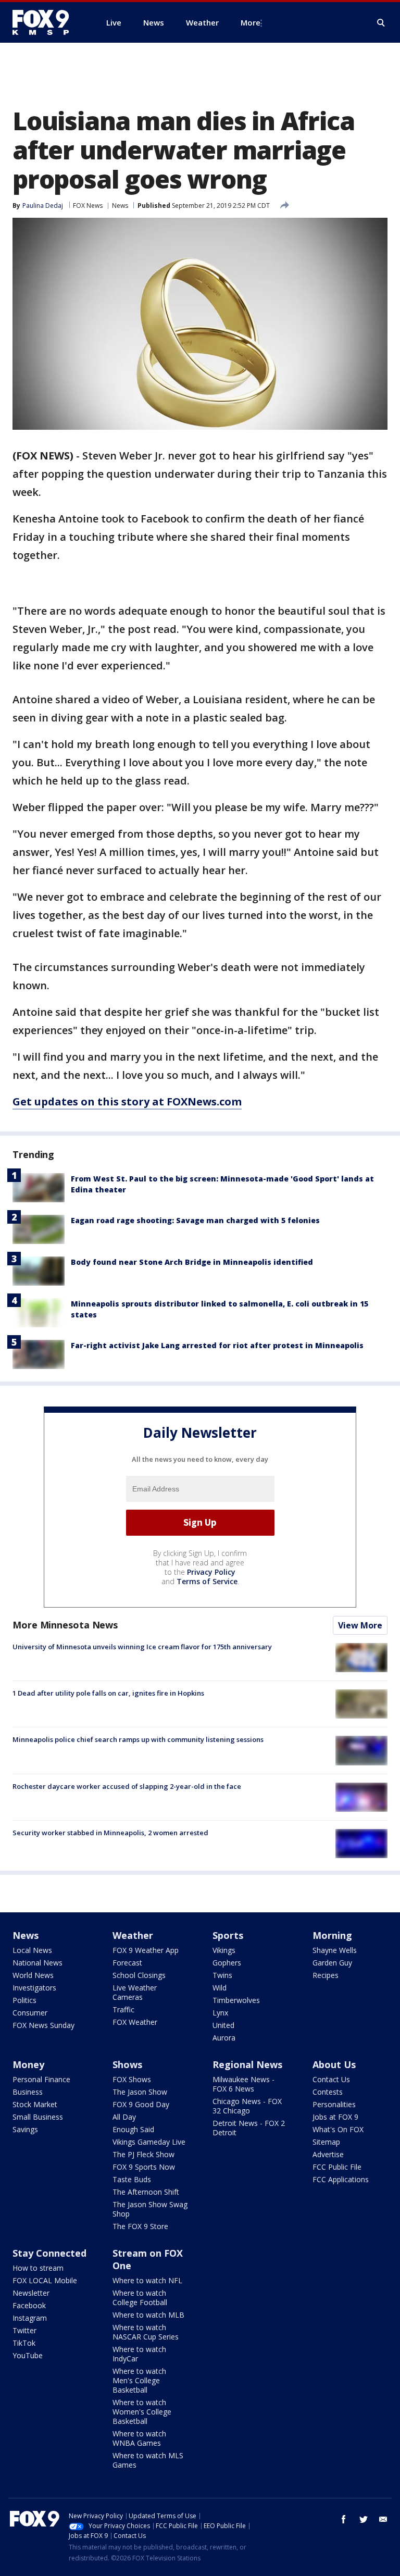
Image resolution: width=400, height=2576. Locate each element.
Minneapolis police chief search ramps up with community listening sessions (138, 1739)
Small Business (38, 2117)
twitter (364, 2519)
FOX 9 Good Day (141, 2104)
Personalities (334, 2104)
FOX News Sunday (43, 2025)
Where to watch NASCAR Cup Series (146, 2332)
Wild (220, 1988)
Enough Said (133, 2129)
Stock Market (35, 2104)
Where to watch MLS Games (148, 2460)
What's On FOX (338, 2129)
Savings (25, 2129)
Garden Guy (332, 1963)
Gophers (227, 1963)
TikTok (24, 2343)
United (223, 2025)
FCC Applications (341, 2179)
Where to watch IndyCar (139, 2354)
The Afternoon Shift (146, 2192)
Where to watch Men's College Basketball (139, 2380)
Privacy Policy (211, 1572)
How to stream (38, 2268)
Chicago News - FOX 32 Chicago (247, 2106)
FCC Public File (337, 2167)
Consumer (30, 2013)
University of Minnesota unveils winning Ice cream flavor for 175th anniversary (142, 1647)
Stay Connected (49, 2253)
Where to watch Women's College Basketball (142, 2412)
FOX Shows (132, 2079)
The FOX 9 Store (140, 2226)
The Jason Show (140, 2092)
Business (28, 2092)
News (120, 206)
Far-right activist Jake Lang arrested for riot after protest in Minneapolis (217, 1345)
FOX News (88, 206)
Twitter (24, 2330)
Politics (24, 2000)
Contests (328, 2092)
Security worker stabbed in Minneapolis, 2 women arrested (110, 1833)
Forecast (127, 1963)
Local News (32, 1950)
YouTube (28, 2355)
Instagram (30, 2318)
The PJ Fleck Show (143, 2154)
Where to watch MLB (148, 2315)
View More (360, 1625)
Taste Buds (132, 2179)
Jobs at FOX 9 (335, 2117)
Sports (228, 1935)
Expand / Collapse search (381, 23)
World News (33, 1975)
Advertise (328, 2154)
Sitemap (326, 2142)
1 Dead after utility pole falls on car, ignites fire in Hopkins (108, 1693)
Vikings (224, 1950)
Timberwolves (236, 2000)
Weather (133, 1935)
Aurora (224, 2038)
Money (28, 2064)
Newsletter (31, 2293)
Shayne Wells (335, 1950)
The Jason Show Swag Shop (150, 2209)
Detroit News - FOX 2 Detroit (249, 2128)
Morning (332, 1935)
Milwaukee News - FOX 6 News (243, 2084)
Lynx (220, 2013)
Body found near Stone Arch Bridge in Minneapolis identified (192, 1262)
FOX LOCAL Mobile (45, 2280)
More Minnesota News (65, 1625)
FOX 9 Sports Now (144, 2167)
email (383, 2519)
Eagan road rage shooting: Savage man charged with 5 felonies (195, 1220)
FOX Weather (135, 2022)
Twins (222, 1975)
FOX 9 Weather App (146, 1950)
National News (37, 1963)
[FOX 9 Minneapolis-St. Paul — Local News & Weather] (47, 22)
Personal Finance (41, 2079)
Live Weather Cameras (135, 1992)
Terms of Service (207, 1581)
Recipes (326, 1975)
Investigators (34, 1988)
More (251, 22)
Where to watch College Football (140, 2298)
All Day (124, 2117)
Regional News (247, 2064)
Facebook (29, 2305)
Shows (127, 2064)
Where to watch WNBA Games (139, 2438)
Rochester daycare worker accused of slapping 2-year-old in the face (127, 1786)
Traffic (123, 2009)
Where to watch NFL (147, 2280)
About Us (334, 2064)
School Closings (139, 1975)
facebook (344, 2519)
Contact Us (331, 2079)
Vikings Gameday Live (149, 2142)
